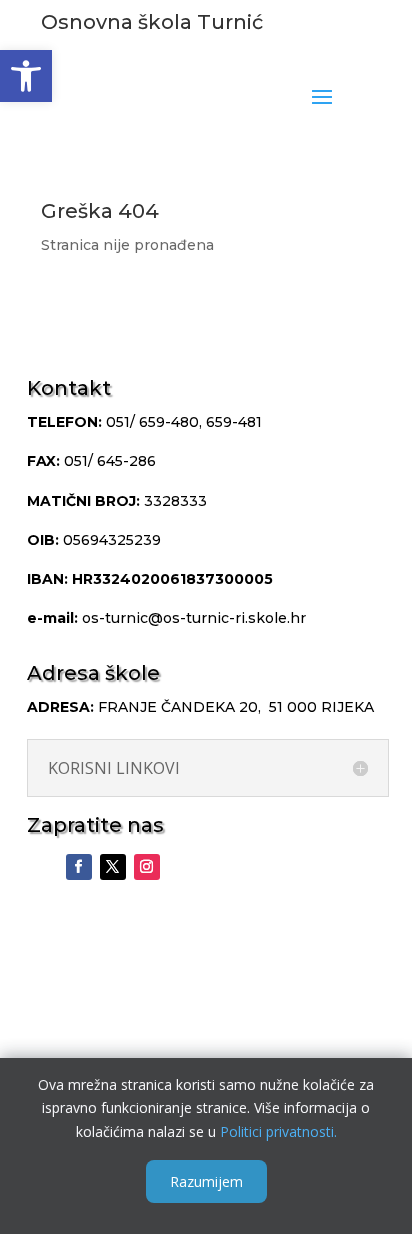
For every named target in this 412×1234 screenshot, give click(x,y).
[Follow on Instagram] (147, 867)
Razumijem (206, 1181)
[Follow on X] (113, 867)
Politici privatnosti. (278, 1131)
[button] (26, 76)
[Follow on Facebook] (79, 867)
